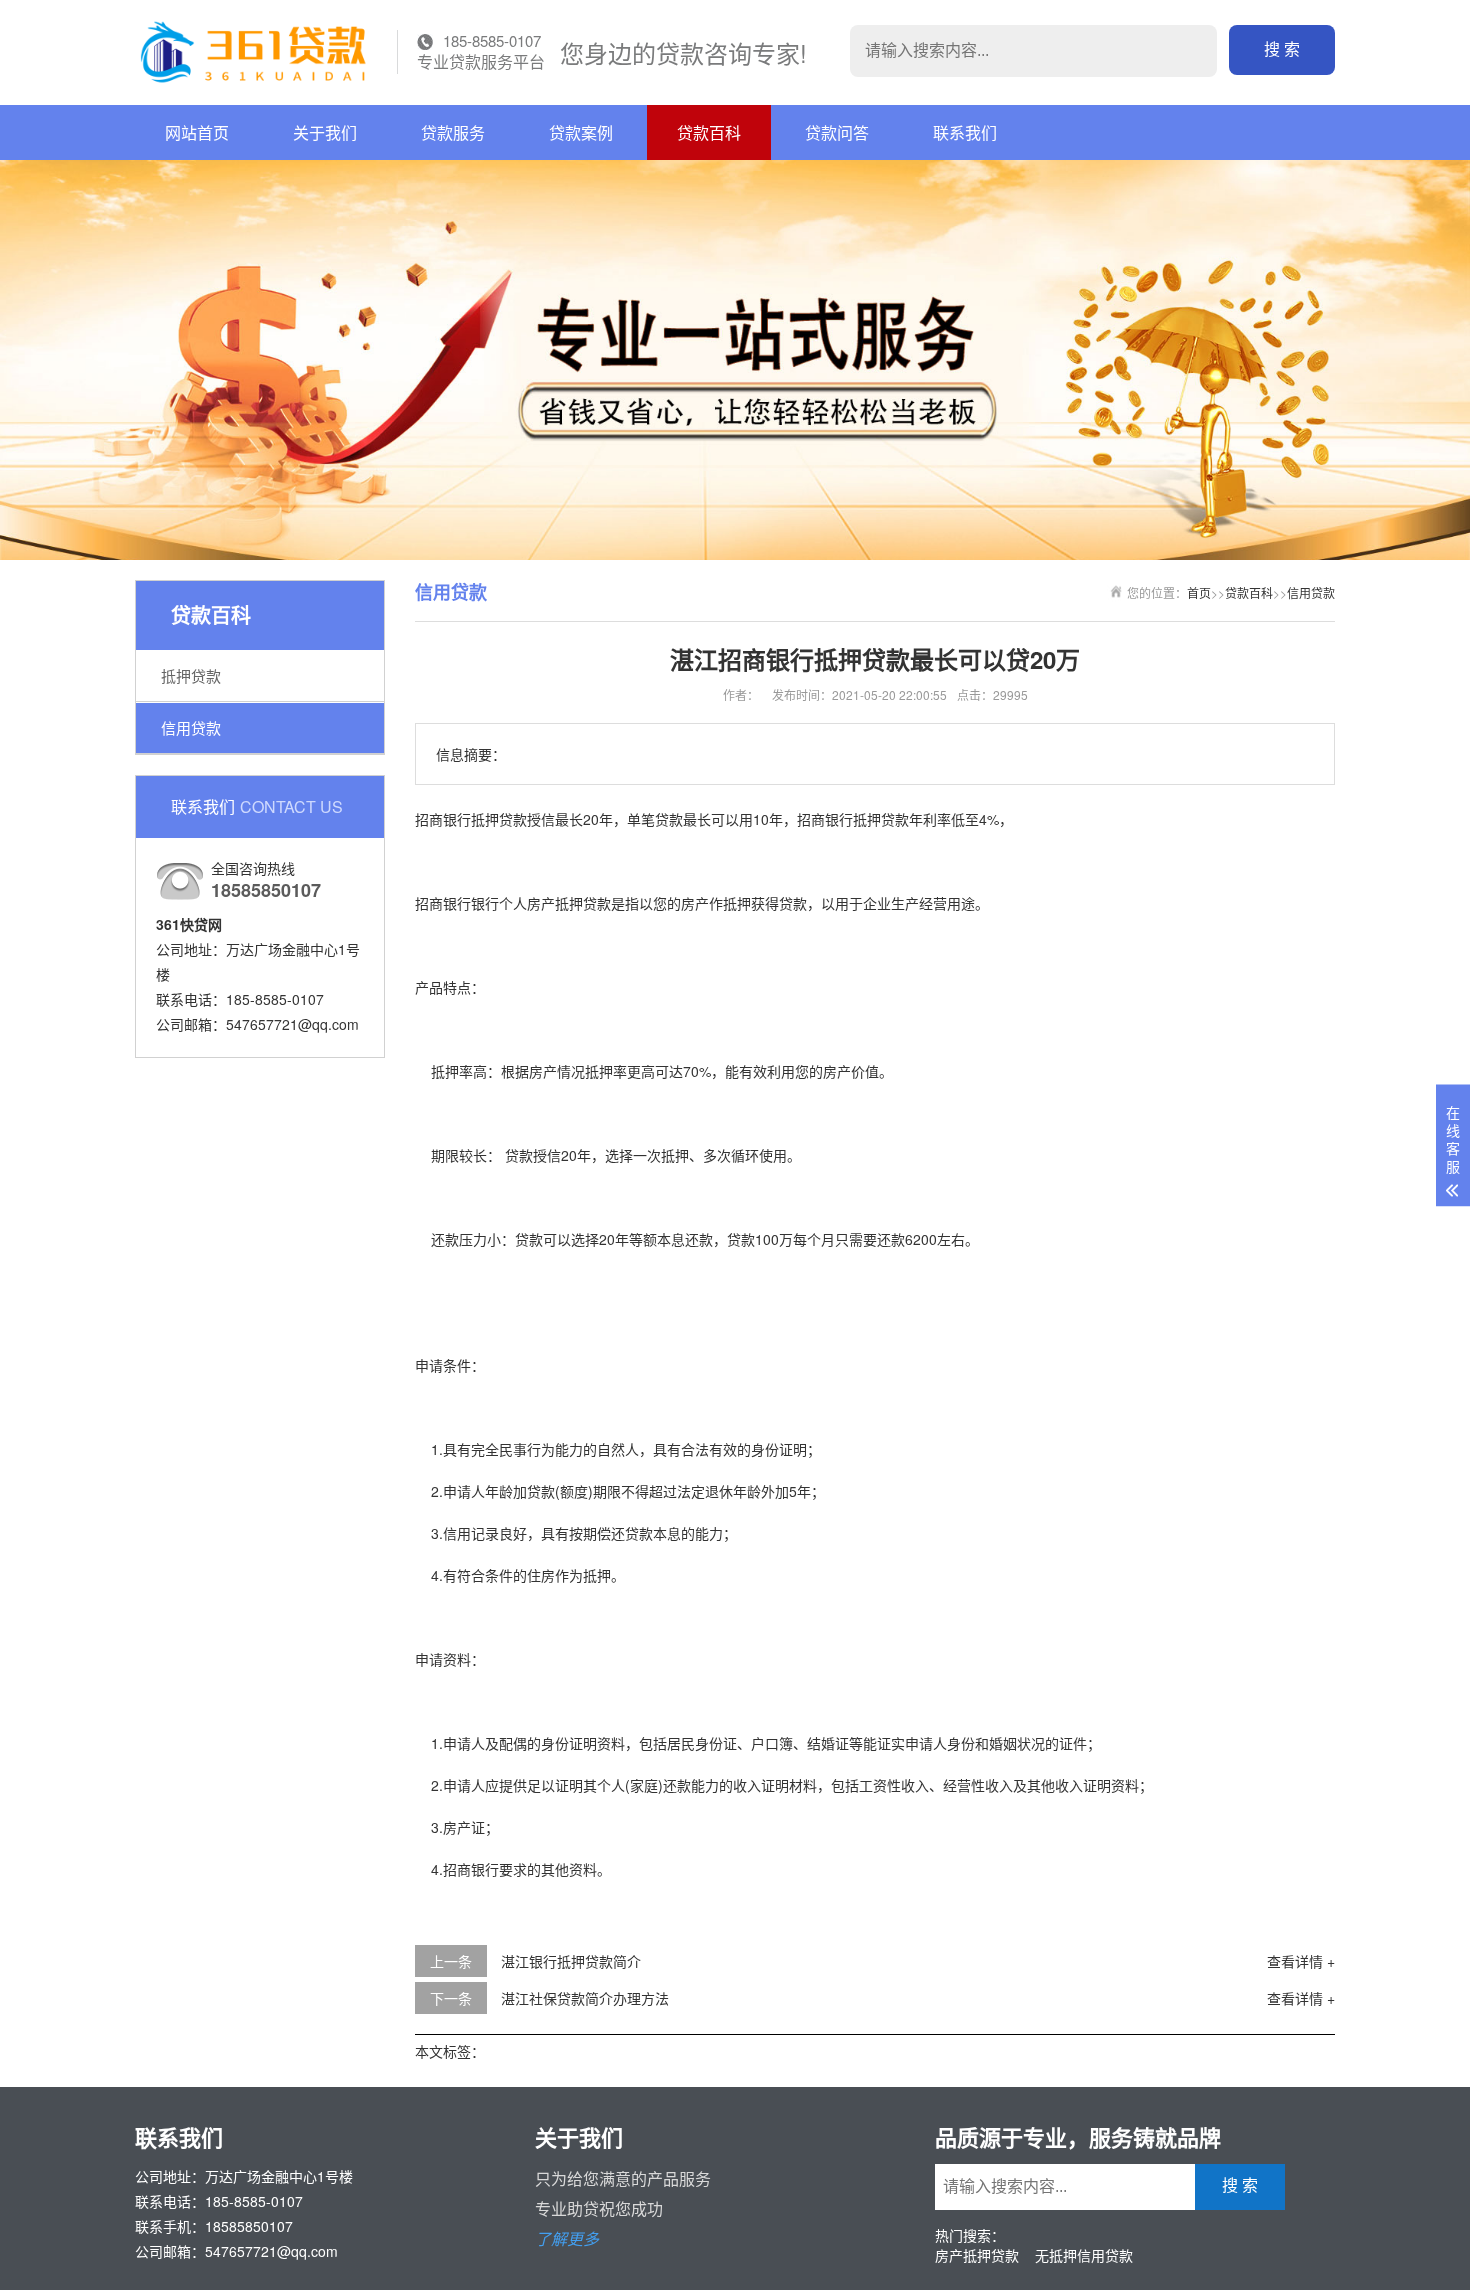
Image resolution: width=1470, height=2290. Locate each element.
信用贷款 (191, 727)
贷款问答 (837, 132)
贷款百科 (709, 132)
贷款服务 (453, 132)
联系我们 (965, 132)
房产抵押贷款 (977, 2255)
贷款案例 (581, 132)
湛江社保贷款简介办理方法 (585, 1998)
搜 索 (1282, 49)
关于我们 (325, 132)
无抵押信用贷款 (1084, 2255)
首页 (1199, 592)
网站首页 (197, 132)
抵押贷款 (191, 675)
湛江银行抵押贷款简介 (571, 1961)
